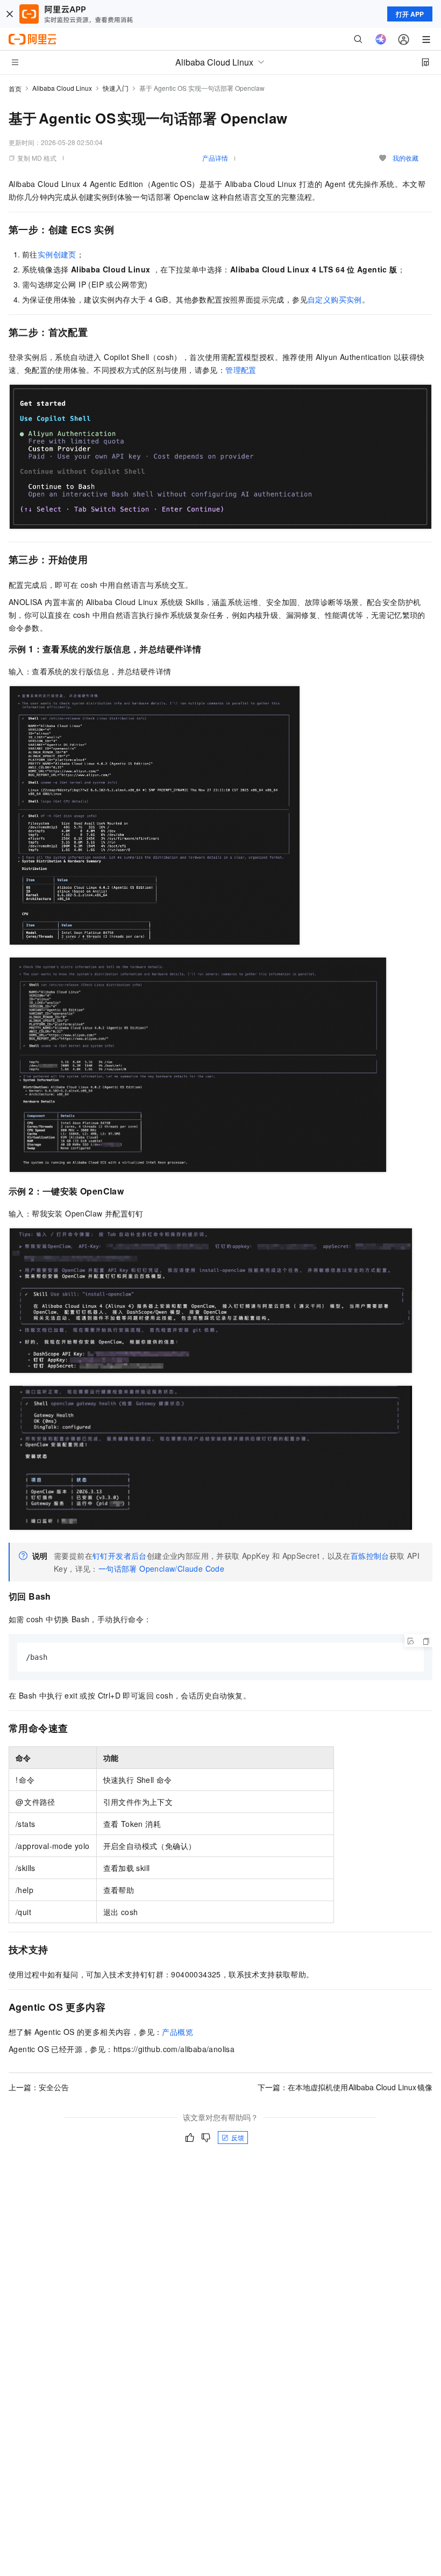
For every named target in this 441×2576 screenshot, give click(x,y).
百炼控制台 (370, 1556)
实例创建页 (57, 254)
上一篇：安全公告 (39, 2087)
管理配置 (241, 370)
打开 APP (410, 14)
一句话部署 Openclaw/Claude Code (161, 1568)
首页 (15, 88)
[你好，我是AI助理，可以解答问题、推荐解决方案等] (381, 39)
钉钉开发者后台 (120, 1556)
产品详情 (215, 158)
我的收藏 (406, 158)
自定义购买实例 (335, 299)
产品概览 (177, 2032)
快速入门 (116, 88)
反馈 (238, 2137)
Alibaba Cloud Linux (62, 88)
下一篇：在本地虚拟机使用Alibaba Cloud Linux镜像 (345, 2087)
